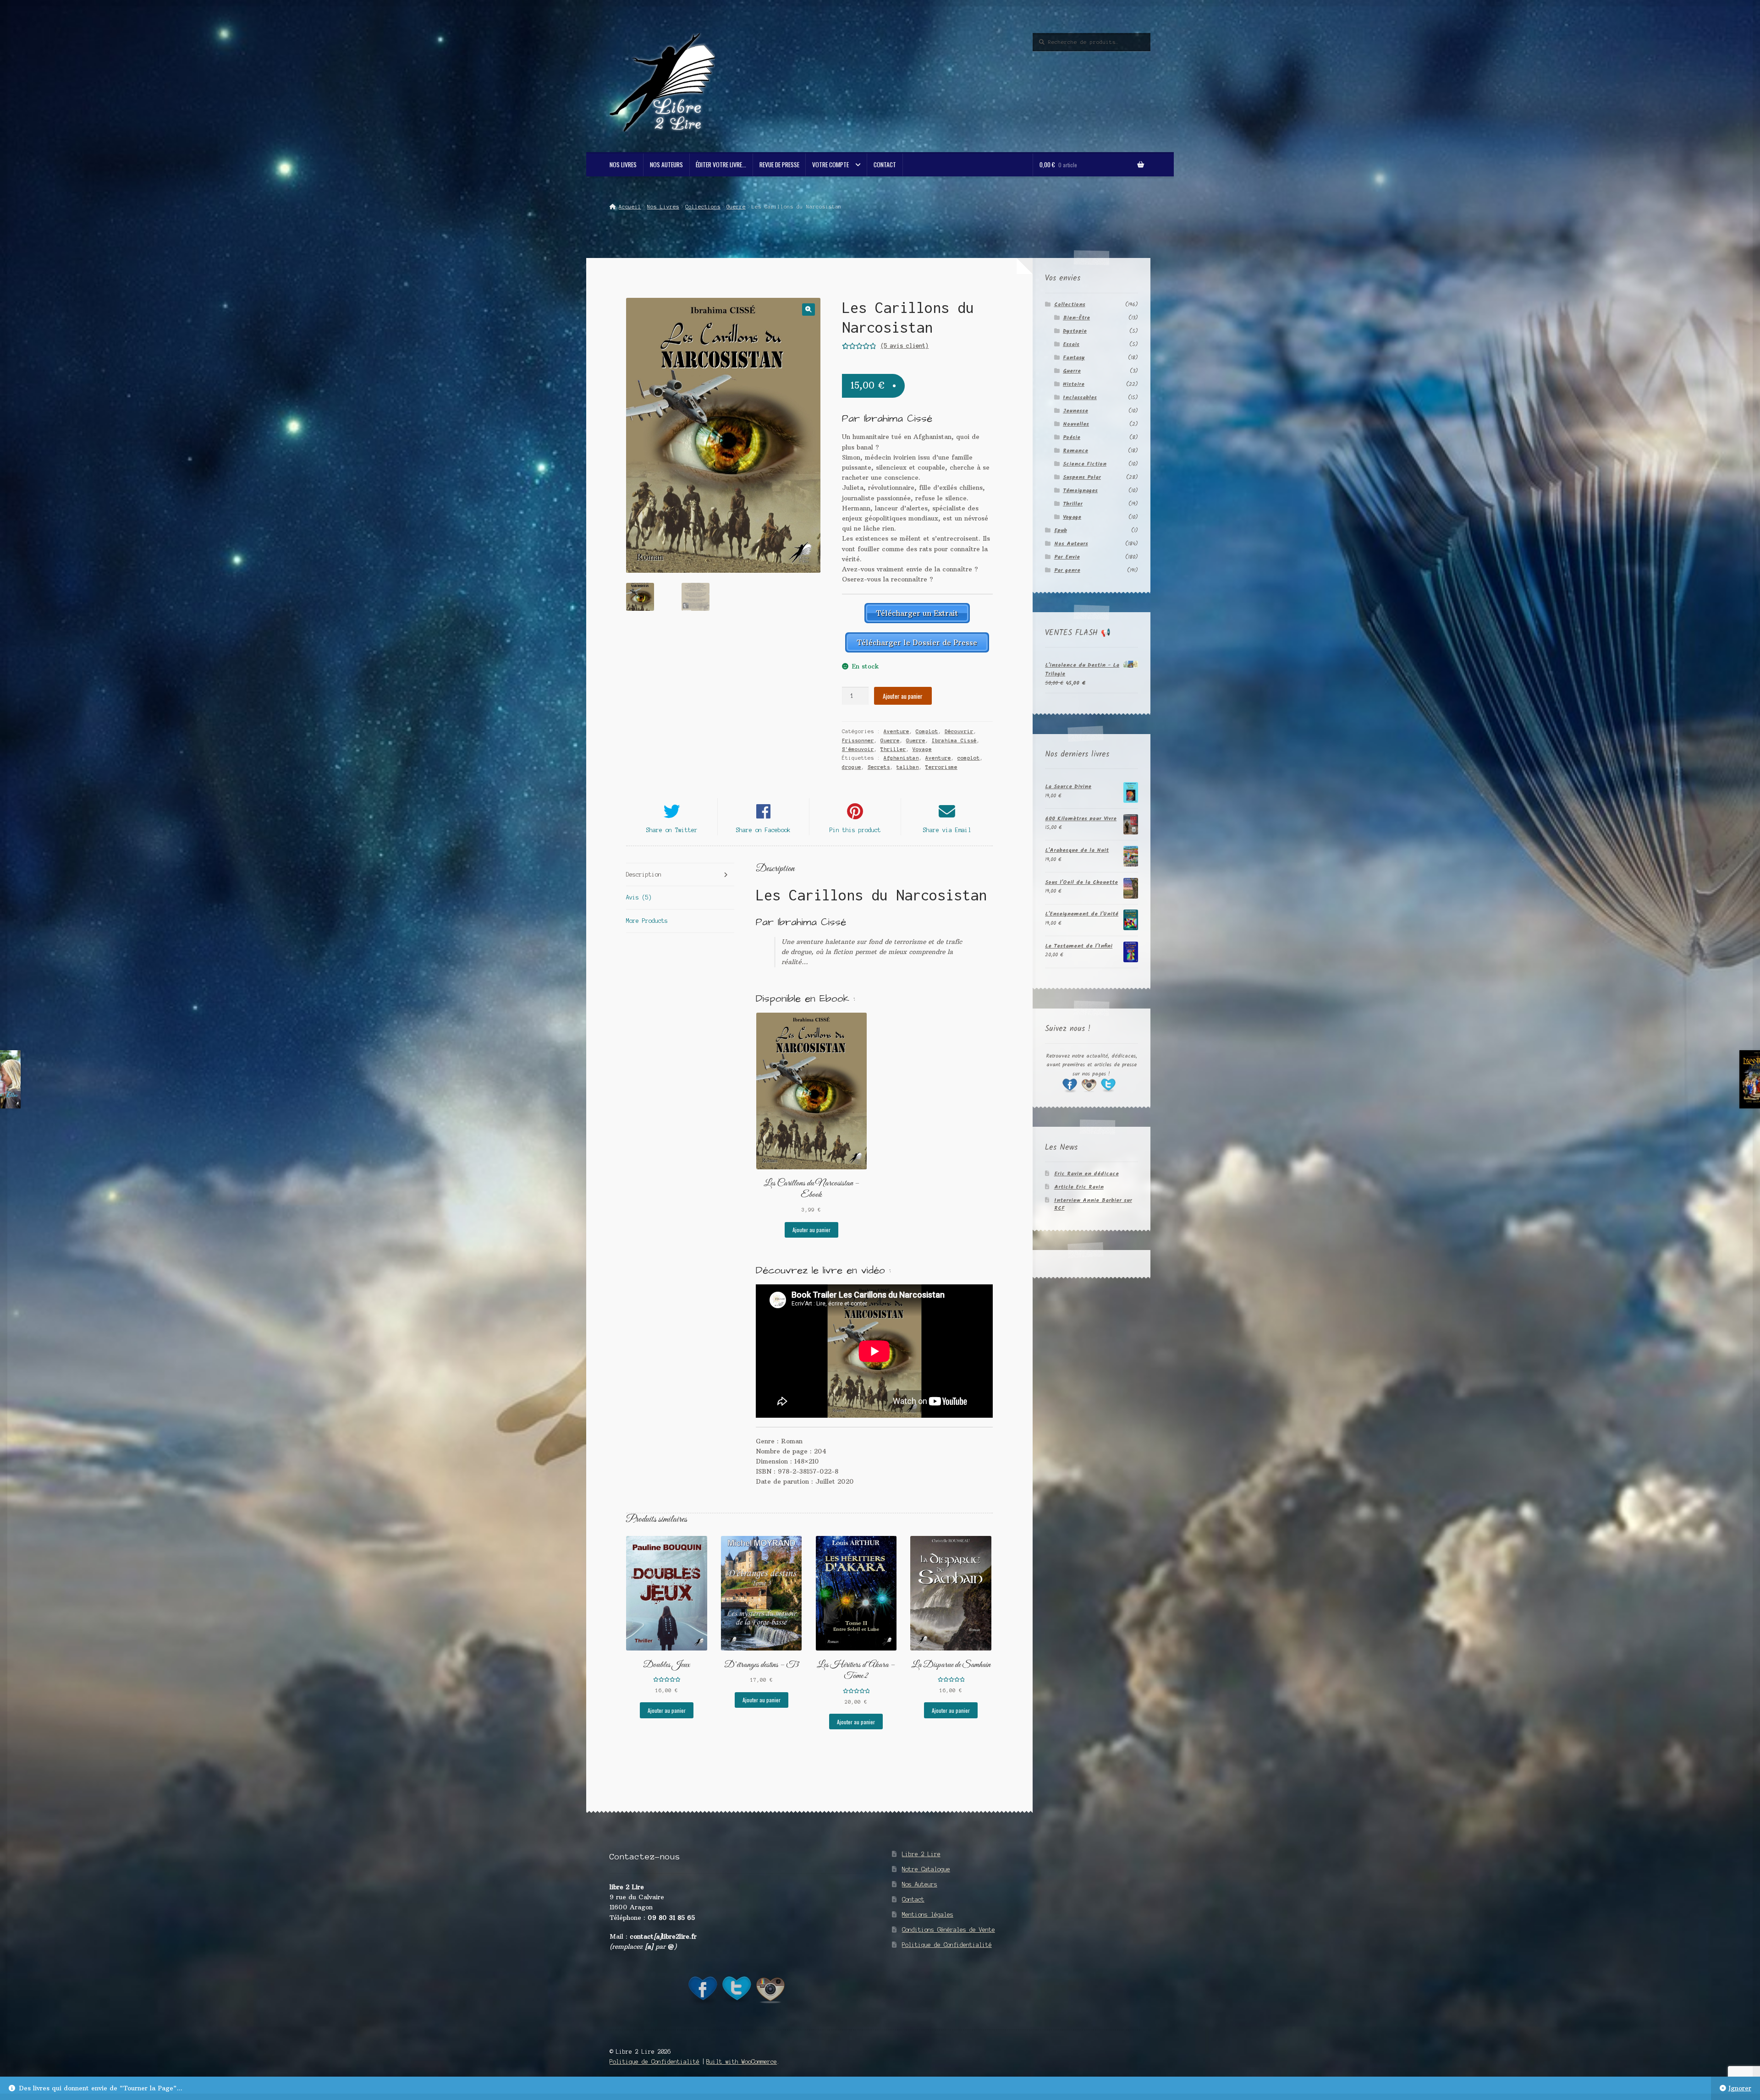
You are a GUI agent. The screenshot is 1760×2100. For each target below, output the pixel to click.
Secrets (879, 767)
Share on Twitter (672, 830)
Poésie (1072, 437)
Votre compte (830, 164)
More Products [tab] (647, 921)
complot (969, 758)
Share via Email (947, 830)
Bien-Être (1076, 318)
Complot (927, 731)
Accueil (630, 207)
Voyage (922, 749)
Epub (1061, 530)
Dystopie (1075, 331)
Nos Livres (623, 164)
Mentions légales (928, 1915)
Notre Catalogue (926, 1869)
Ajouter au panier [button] (811, 1230)
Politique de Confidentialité (947, 1945)
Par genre (1067, 570)
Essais (1071, 344)
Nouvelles (1076, 424)
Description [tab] (644, 875)
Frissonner (858, 740)
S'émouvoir (858, 749)
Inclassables (1080, 398)
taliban (908, 767)
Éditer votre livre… (721, 164)
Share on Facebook (763, 830)
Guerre (736, 207)
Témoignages (1080, 491)
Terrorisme (941, 767)
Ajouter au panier (903, 696)
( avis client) (905, 346)
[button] (808, 310)
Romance (1075, 451)
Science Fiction (1085, 464)
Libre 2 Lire (921, 1854)
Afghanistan (901, 758)
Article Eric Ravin (1079, 1187)
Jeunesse (1075, 411)
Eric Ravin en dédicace (1086, 1174)
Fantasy (1074, 358)
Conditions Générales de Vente (949, 1930)
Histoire (1074, 384)
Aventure (896, 731)
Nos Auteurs (666, 164)
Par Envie (1067, 557)
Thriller (893, 749)
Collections (703, 207)
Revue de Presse (779, 164)
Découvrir (959, 731)
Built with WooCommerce (742, 2062)
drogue (852, 767)
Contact (885, 164)
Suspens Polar (1082, 477)
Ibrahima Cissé (954, 740)
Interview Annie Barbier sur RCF (1093, 1204)
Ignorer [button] (1740, 2088)
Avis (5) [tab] (639, 897)
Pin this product (855, 830)
